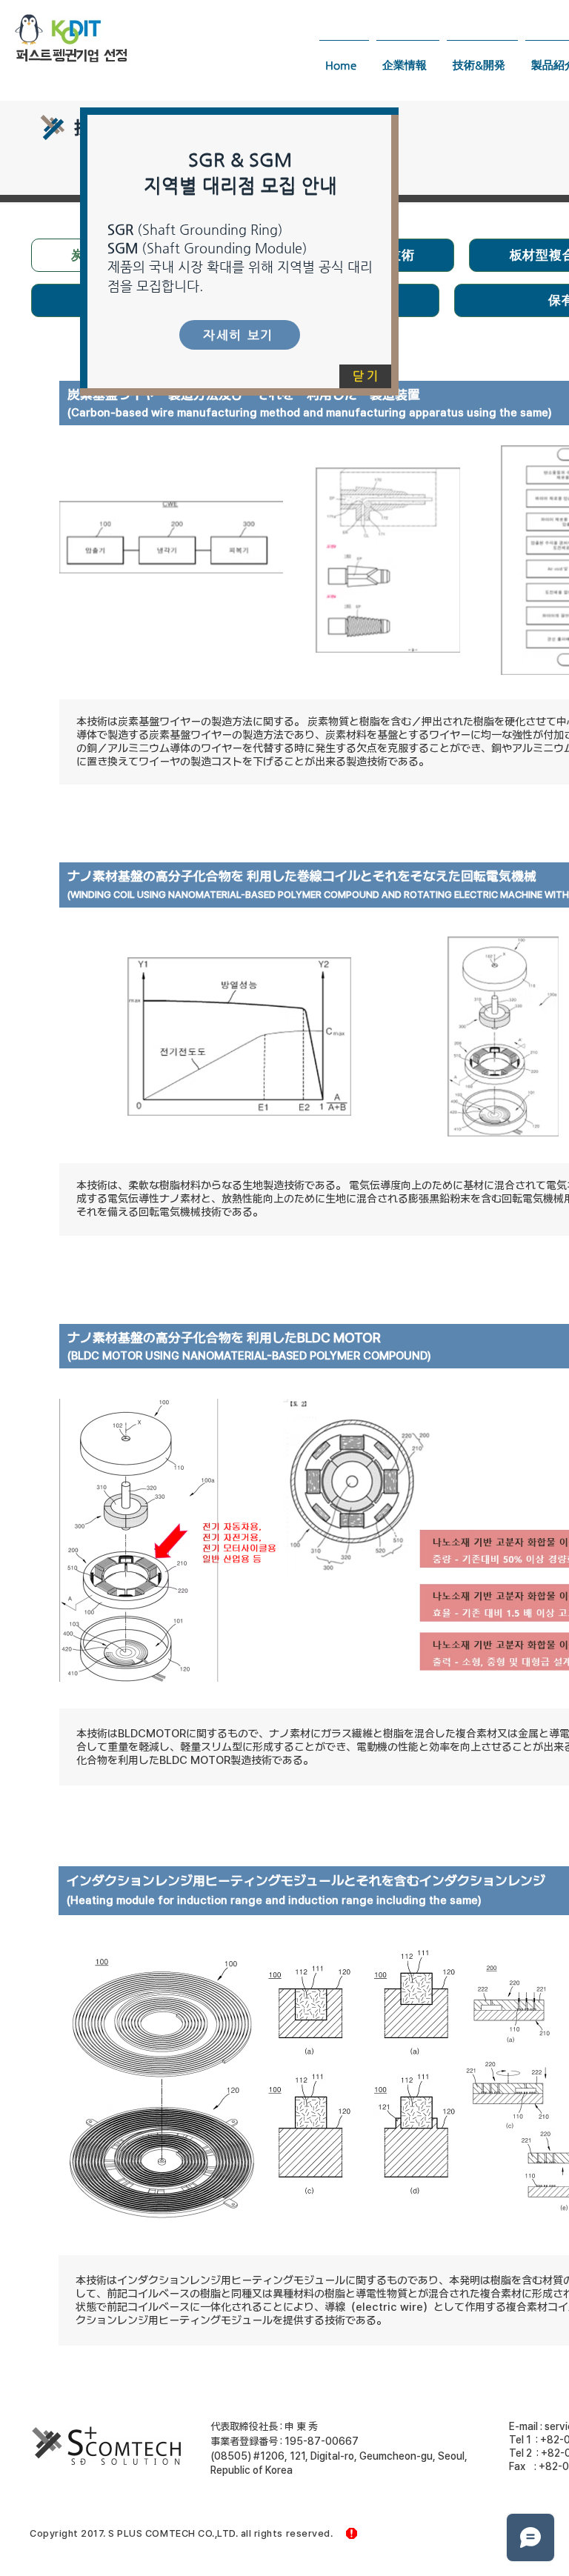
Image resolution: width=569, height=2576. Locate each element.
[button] (365, 376)
